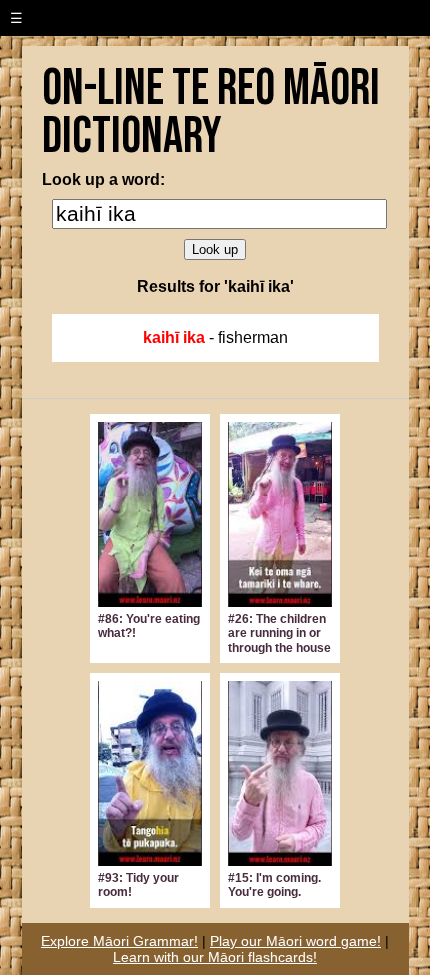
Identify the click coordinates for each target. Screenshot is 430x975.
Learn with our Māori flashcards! (215, 957)
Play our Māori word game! (295, 941)
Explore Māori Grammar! (119, 941)
